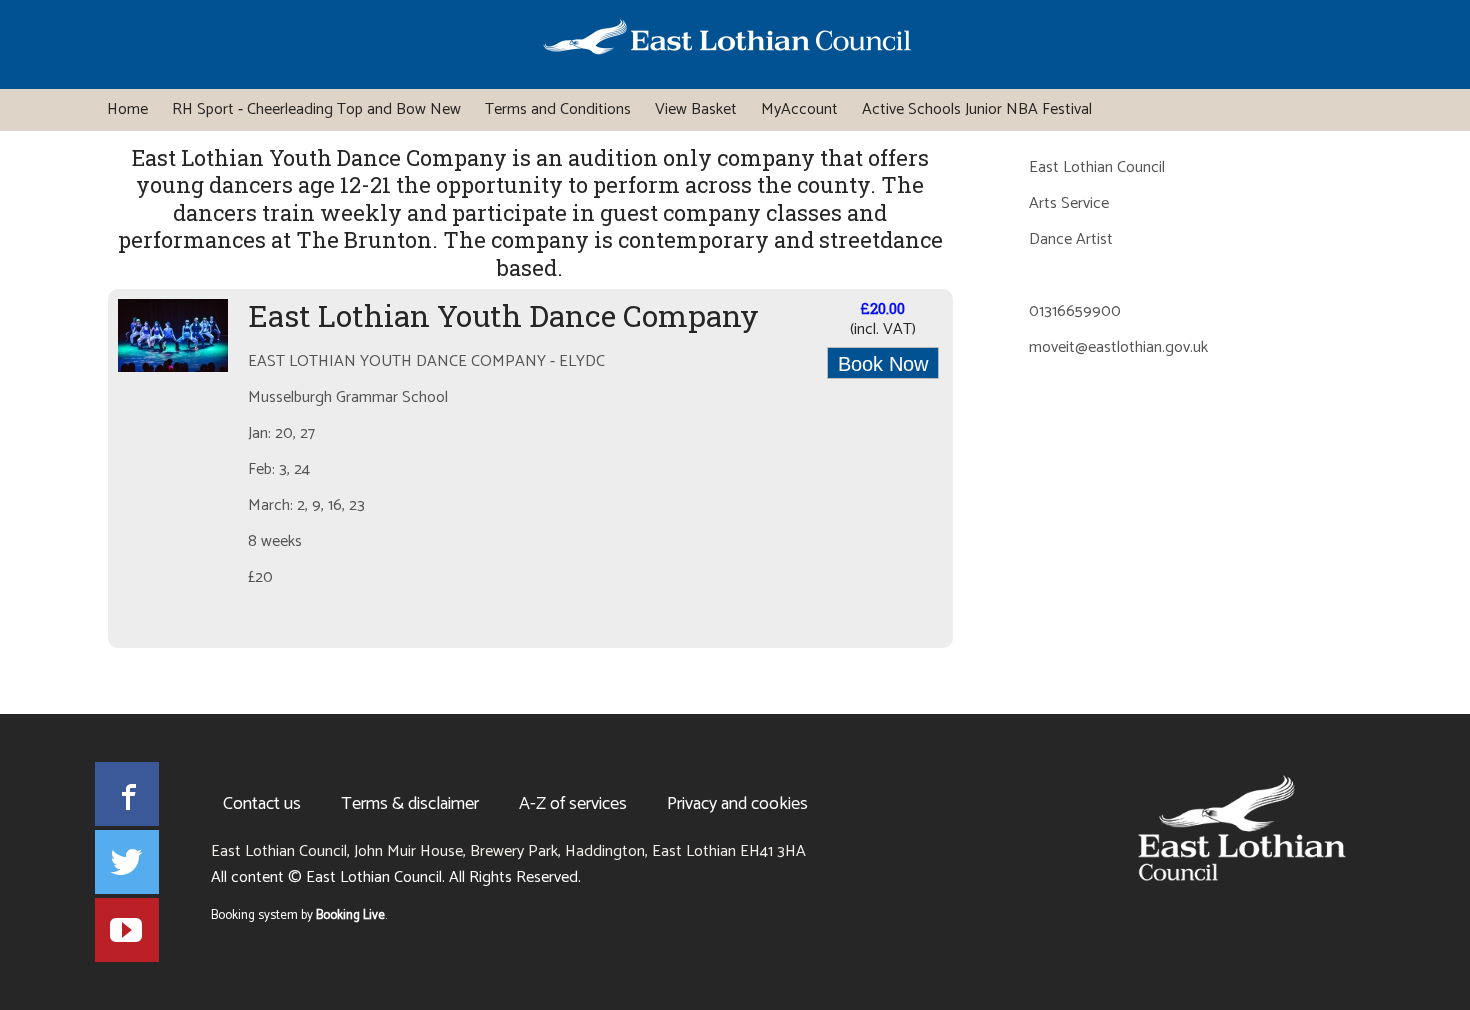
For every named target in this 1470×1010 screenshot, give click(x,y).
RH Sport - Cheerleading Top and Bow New (316, 109)
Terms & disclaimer (410, 804)
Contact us (262, 804)
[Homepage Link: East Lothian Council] (1242, 828)
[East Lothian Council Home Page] (727, 41)
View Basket (696, 109)
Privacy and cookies (737, 804)
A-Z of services (573, 804)
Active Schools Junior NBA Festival (977, 109)
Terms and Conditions (558, 109)
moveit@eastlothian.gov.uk (1118, 348)
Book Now (883, 364)
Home (127, 109)
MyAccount (799, 109)
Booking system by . (299, 916)
